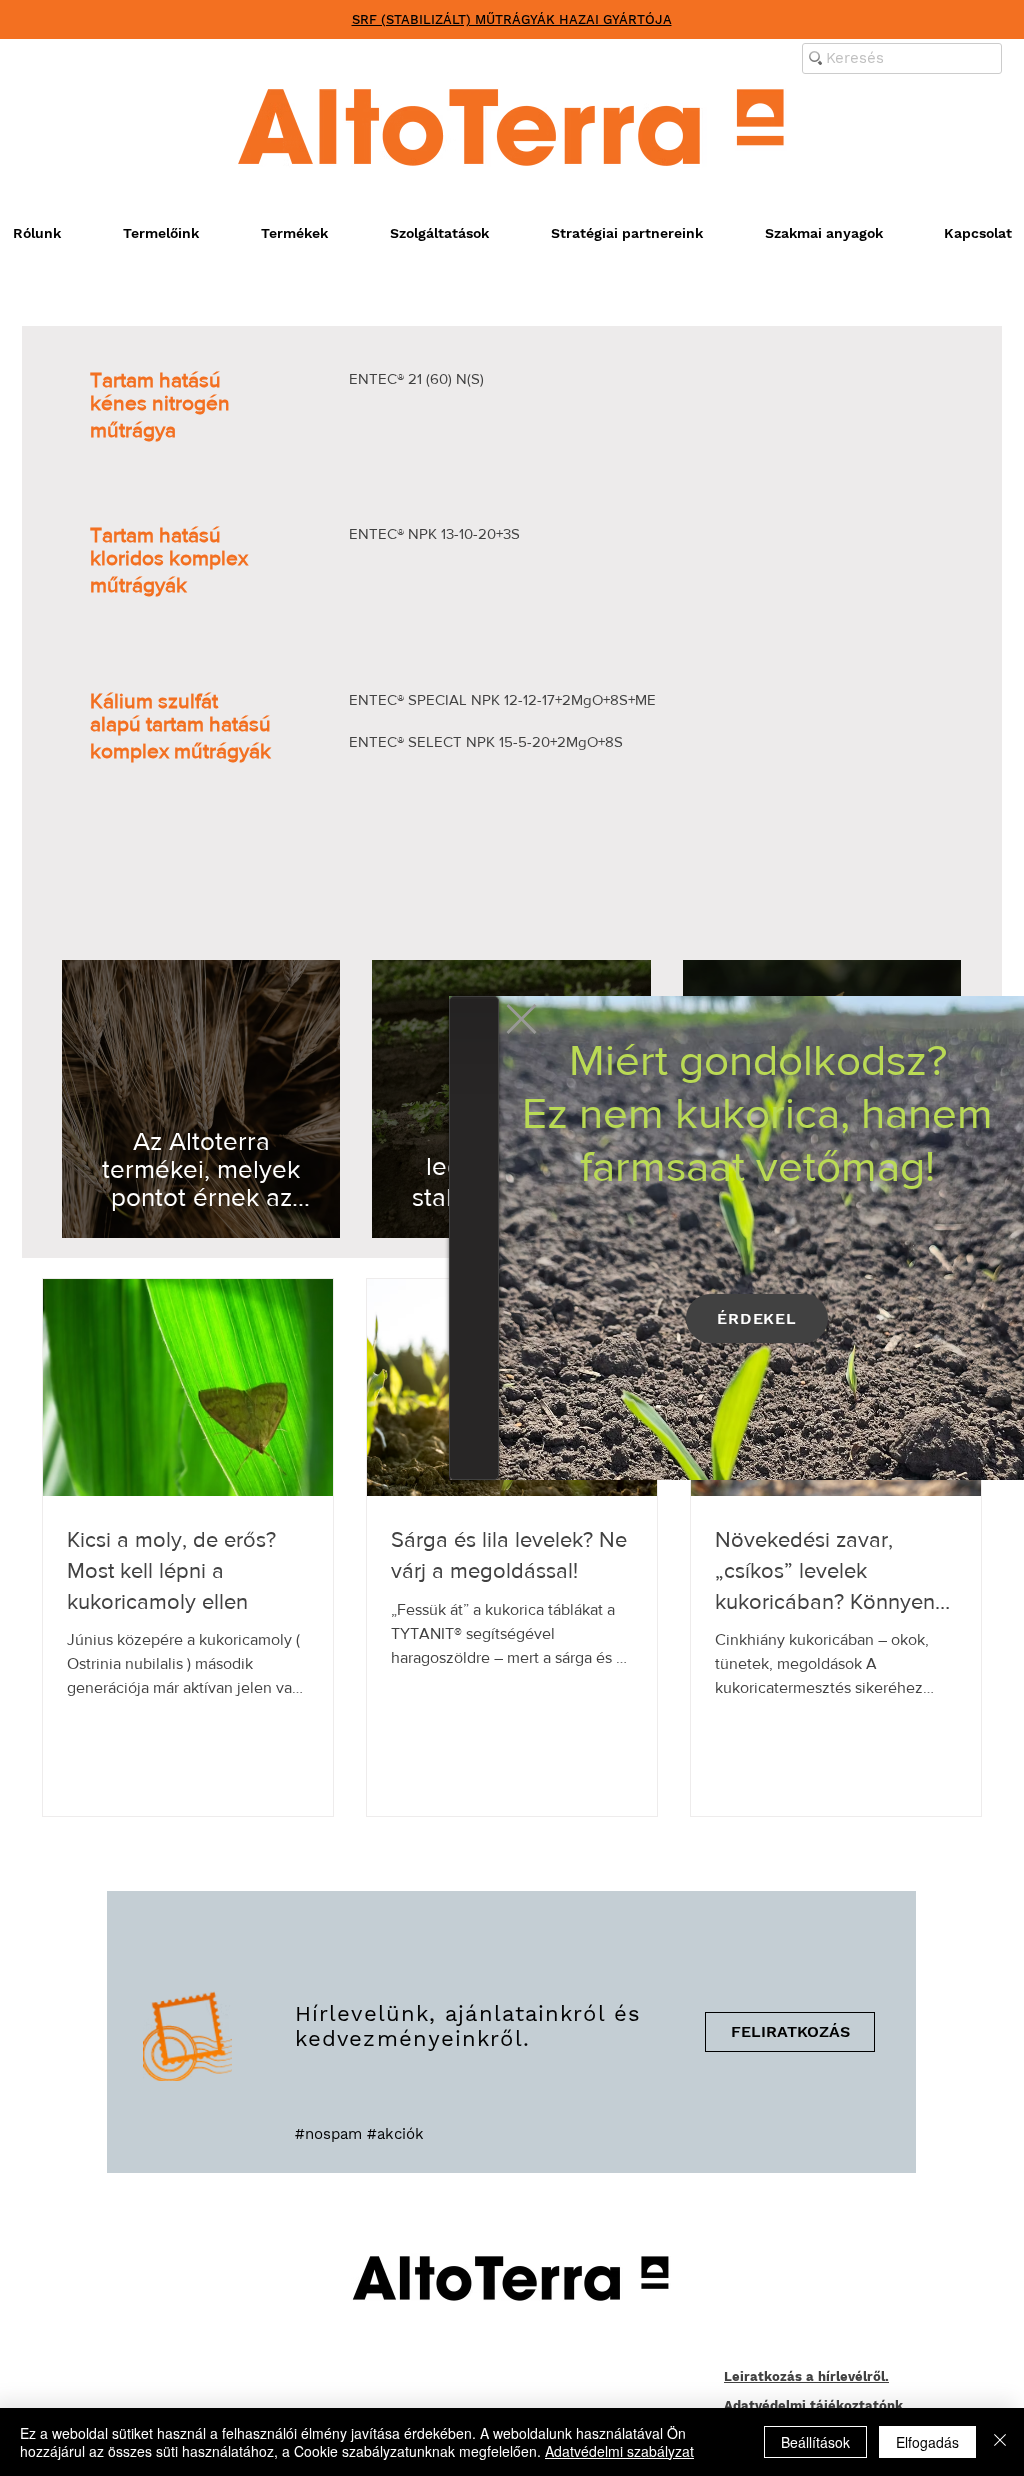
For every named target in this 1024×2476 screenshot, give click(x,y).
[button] (521, 1019)
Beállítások (815, 2442)
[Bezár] (1000, 2442)
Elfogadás (927, 2442)
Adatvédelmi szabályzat (619, 2451)
